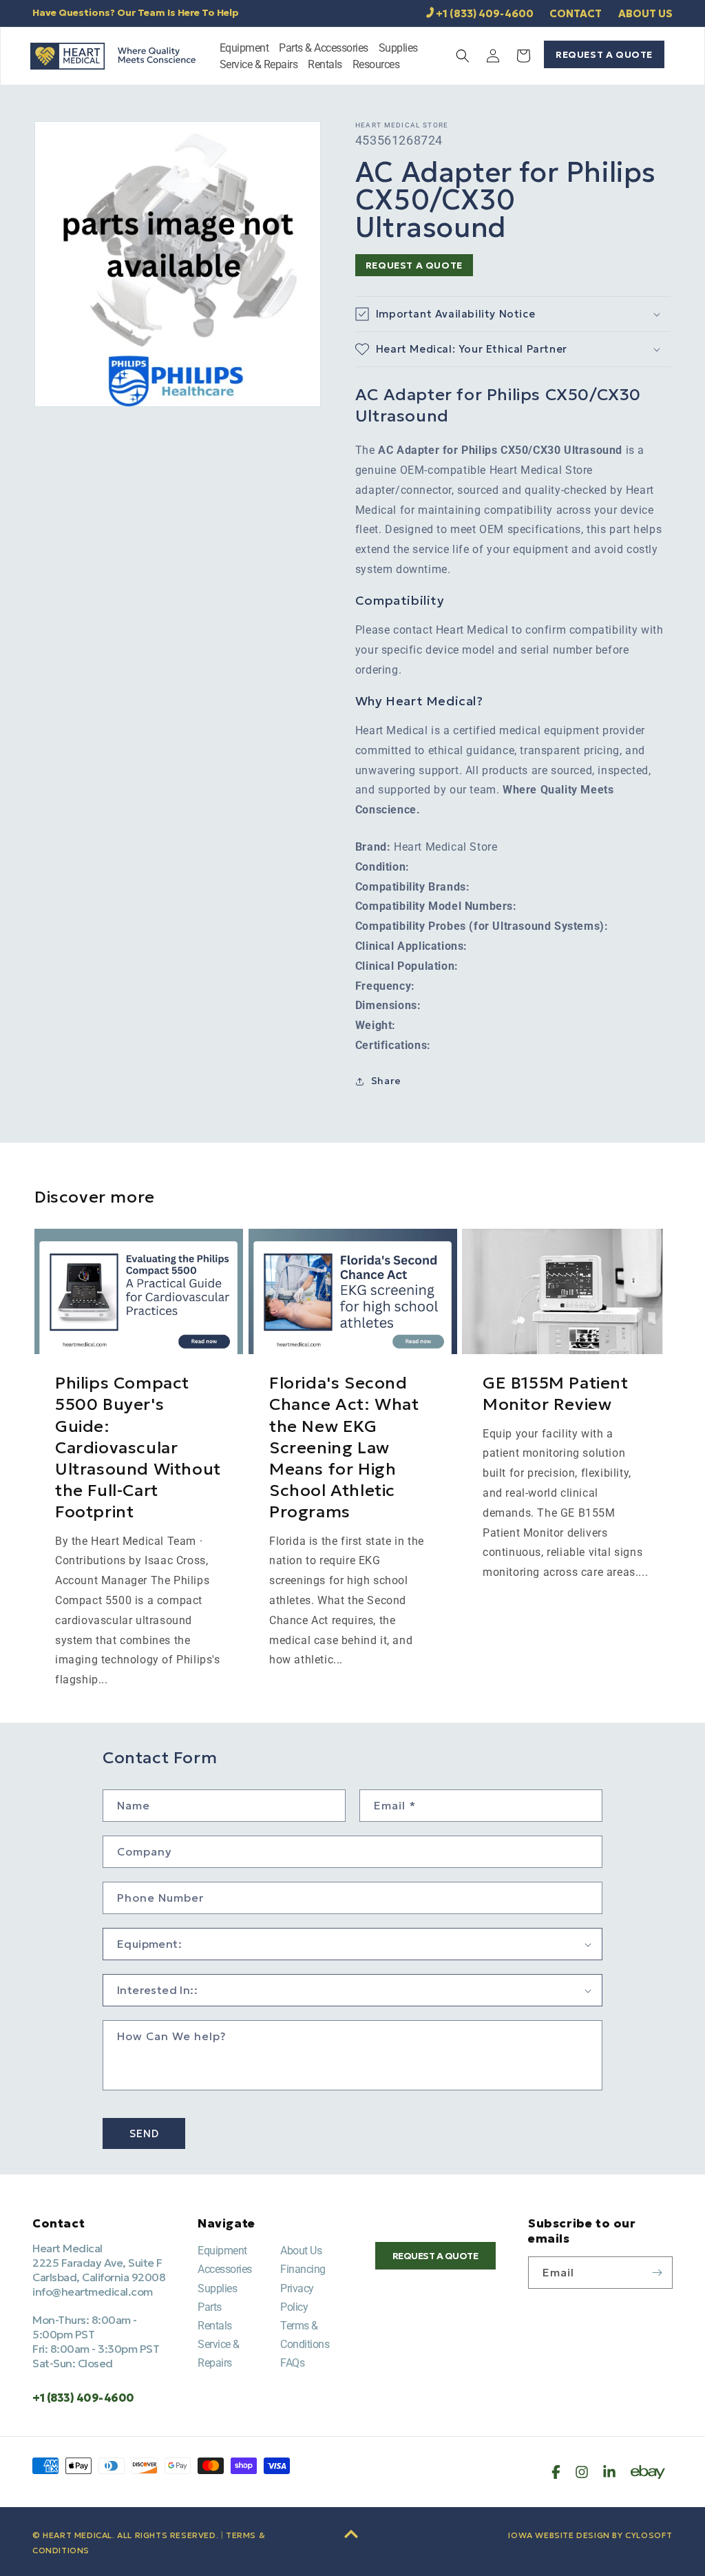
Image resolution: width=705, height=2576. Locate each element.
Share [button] (386, 1081)
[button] (244, 50)
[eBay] (648, 2472)
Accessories (225, 2269)
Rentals (215, 2326)
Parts (210, 2307)
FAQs (292, 2363)
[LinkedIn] (609, 2472)
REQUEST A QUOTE (604, 54)
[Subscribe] (657, 2273)
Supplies (217, 2288)
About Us (301, 2251)
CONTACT (576, 13)
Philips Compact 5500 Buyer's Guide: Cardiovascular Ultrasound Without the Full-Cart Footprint (138, 1447)
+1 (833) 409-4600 (485, 13)
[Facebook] (556, 2472)
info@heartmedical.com (93, 2292)
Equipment (222, 2251)
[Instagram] (582, 2472)
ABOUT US (645, 13)
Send (144, 2133)
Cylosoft (649, 2535)
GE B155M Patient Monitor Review (556, 1394)
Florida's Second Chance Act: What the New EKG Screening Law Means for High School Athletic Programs (344, 1447)
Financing (303, 2269)
